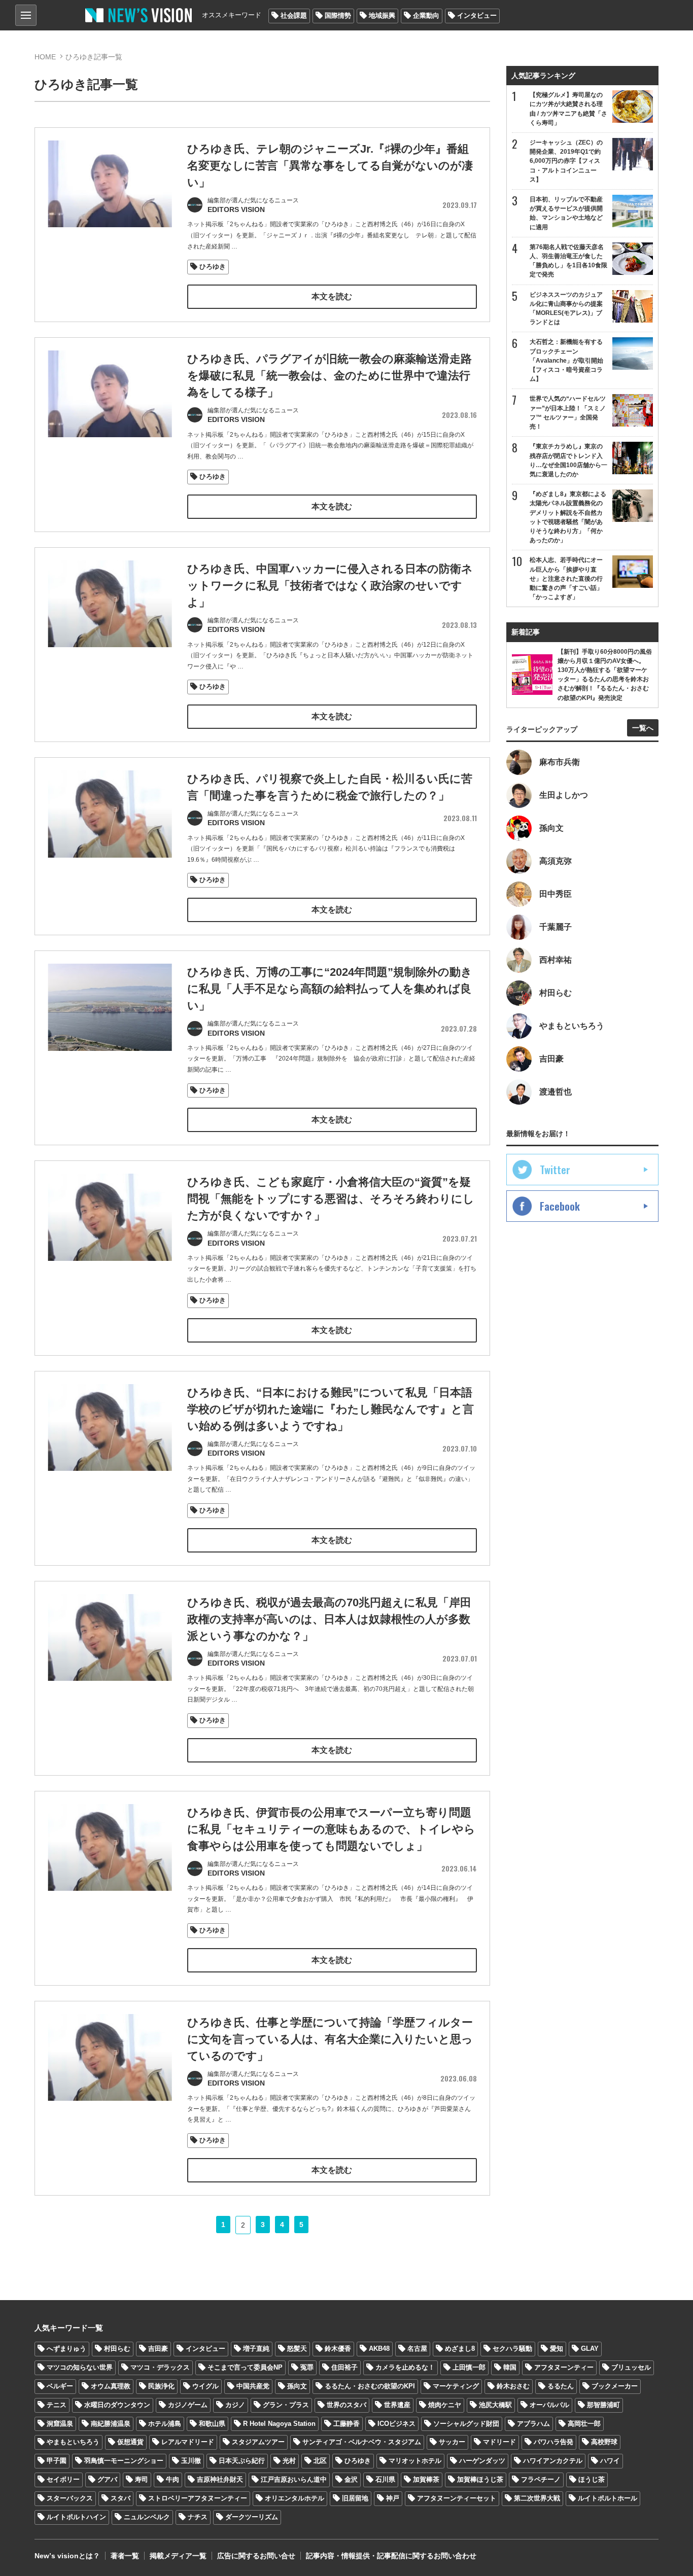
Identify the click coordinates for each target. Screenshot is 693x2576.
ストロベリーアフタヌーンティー (198, 2498)
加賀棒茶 (426, 2479)
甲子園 (57, 2461)
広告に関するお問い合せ (256, 2556)
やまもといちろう (73, 2442)
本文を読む (332, 296)
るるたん (561, 2386)
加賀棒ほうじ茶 (480, 2479)
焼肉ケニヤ (445, 2405)
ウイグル (205, 2386)
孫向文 (297, 2386)
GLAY (590, 2349)
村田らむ (117, 2349)
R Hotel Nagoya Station (279, 2424)
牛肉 (172, 2479)
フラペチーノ (541, 2479)
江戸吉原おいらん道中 (294, 2479)
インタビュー (477, 15)
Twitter (555, 1170)
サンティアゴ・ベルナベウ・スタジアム (362, 2442)
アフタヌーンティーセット (457, 2498)
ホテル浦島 (165, 2424)
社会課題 (294, 15)
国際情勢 (338, 15)
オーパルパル (549, 2405)
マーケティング (456, 2386)
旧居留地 (355, 2498)
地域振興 (382, 15)
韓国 (510, 2367)
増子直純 (256, 2349)
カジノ (235, 2405)
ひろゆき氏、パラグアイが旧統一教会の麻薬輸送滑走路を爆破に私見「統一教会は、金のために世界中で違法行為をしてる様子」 (330, 376)
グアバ (107, 2479)
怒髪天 (297, 2349)
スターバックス (70, 2498)
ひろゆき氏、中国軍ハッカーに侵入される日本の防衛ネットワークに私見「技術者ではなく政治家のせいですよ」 (330, 586)
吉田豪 (158, 2349)
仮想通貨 (130, 2442)
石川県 (385, 2479)
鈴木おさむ (513, 2386)
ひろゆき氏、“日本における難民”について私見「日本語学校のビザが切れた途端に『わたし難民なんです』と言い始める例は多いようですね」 (331, 1409)
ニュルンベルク (147, 2517)
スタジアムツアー (258, 2442)
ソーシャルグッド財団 (466, 2424)
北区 (320, 2461)
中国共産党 (253, 2386)
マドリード (499, 2442)
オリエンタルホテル (294, 2498)
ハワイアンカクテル (553, 2461)
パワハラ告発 (553, 2442)
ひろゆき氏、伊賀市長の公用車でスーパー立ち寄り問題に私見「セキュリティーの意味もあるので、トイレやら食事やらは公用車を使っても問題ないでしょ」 (331, 1829)
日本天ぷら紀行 (242, 2461)
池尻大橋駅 (495, 2405)
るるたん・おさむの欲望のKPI (370, 2386)
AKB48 (379, 2349)
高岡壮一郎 (584, 2424)
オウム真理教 (111, 2386)
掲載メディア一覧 (178, 2556)
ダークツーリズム (252, 2517)
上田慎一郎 (469, 2367)
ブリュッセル (631, 2367)
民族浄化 (161, 2386)
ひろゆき (213, 267)
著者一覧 (125, 2556)
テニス (57, 2405)
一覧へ (643, 728)
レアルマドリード (188, 2442)
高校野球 (604, 2442)
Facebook (560, 1206)
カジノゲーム (188, 2405)
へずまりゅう (66, 2349)
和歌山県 (212, 2424)
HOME (45, 57)
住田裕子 (344, 2367)
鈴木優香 (338, 2349)
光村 (289, 2461)
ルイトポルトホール (608, 2498)
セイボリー (63, 2479)
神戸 (393, 2498)
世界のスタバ (346, 2405)
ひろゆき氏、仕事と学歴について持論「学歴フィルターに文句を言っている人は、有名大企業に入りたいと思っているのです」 (330, 2039)
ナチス (198, 2517)
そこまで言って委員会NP (245, 2367)
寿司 (142, 2479)
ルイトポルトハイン (76, 2517)
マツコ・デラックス (160, 2367)
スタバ (120, 2498)
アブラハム (533, 2424)
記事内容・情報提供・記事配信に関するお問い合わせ (391, 2556)
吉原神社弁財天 (220, 2479)
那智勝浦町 (603, 2405)
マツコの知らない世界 (80, 2367)
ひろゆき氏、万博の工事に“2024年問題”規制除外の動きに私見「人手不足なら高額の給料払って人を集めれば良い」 (330, 989)
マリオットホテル (415, 2461)
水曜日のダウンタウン (117, 2405)
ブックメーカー (615, 2386)
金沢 (351, 2479)
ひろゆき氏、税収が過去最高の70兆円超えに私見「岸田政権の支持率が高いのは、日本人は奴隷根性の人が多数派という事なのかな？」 (329, 1619)
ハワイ (610, 2461)
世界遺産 (397, 2405)
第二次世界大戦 (537, 2498)
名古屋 (417, 2349)
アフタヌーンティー (564, 2367)
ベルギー (60, 2386)
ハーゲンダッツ (482, 2461)
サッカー (452, 2442)
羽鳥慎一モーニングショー (124, 2461)
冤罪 (307, 2367)
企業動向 (426, 15)
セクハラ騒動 (512, 2349)
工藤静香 (346, 2424)
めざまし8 (460, 2349)
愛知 (557, 2349)
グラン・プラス (286, 2405)
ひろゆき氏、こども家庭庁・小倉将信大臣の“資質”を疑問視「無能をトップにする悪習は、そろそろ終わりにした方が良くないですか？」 (331, 1199)
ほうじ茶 (592, 2479)
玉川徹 (191, 2461)
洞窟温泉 (60, 2424)
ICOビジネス (396, 2424)
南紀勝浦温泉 (111, 2424)
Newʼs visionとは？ (67, 2556)
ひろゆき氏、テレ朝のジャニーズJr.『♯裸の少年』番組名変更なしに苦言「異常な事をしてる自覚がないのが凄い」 (330, 166)
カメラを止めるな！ (405, 2367)
